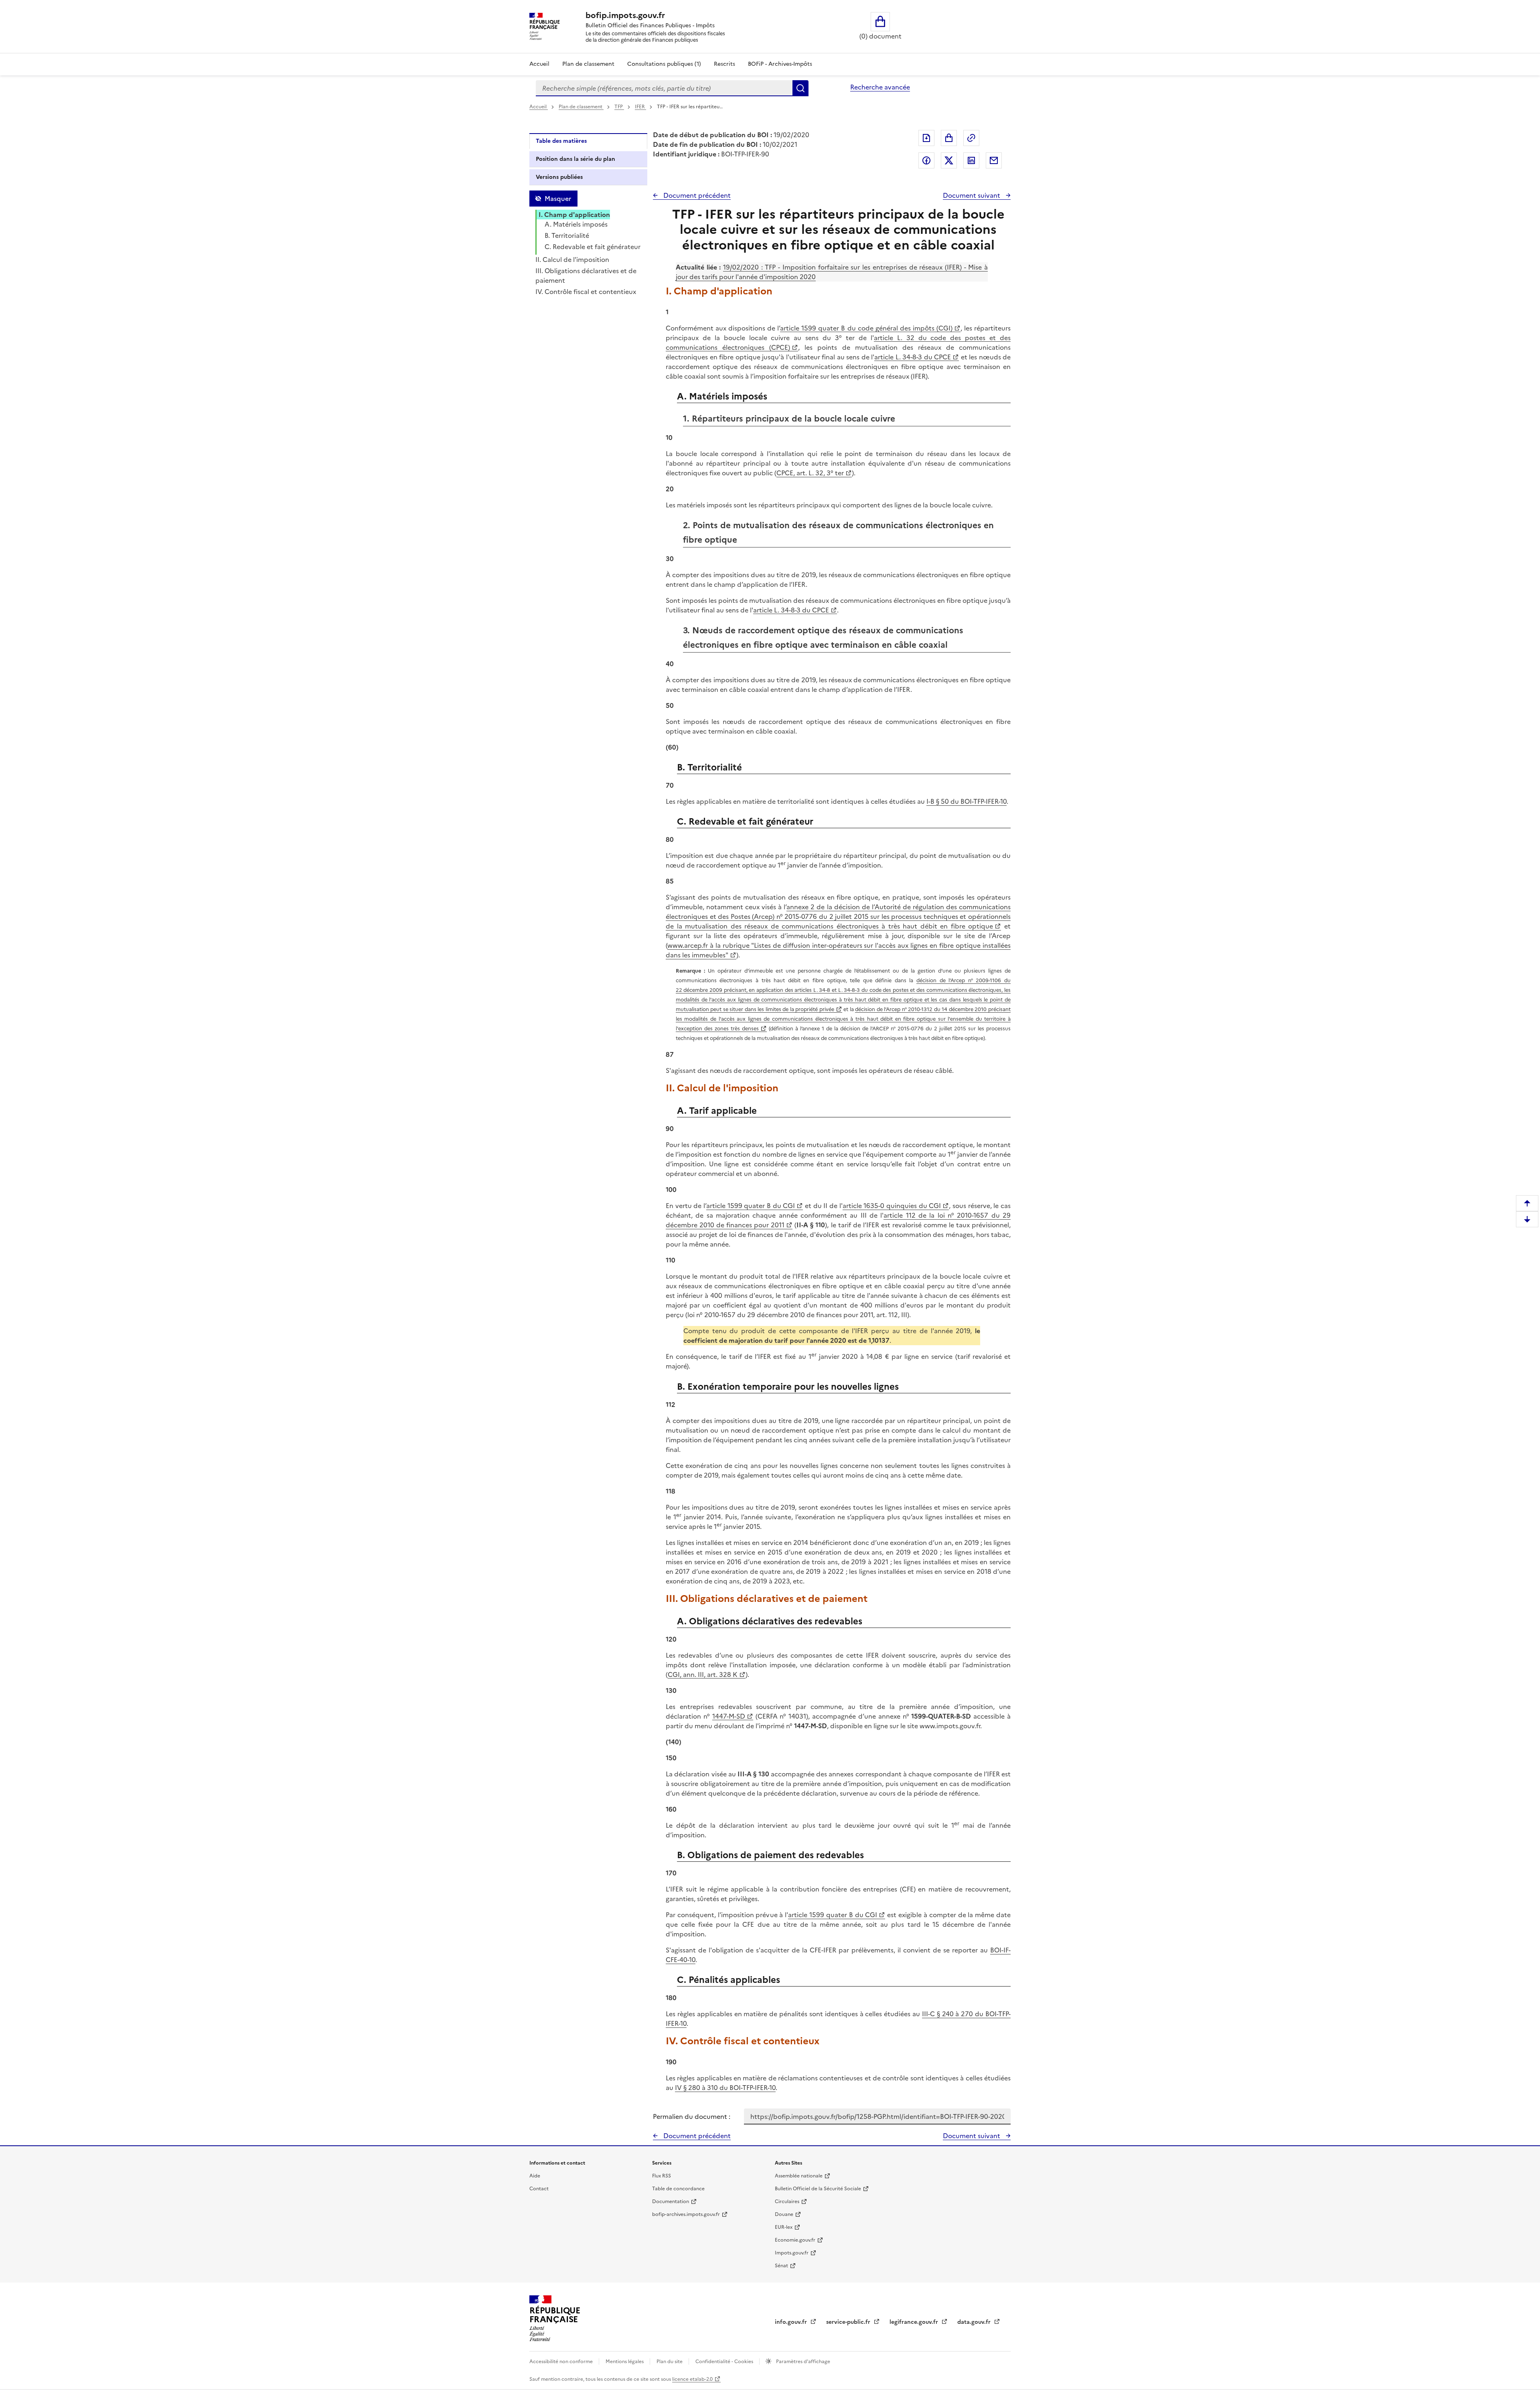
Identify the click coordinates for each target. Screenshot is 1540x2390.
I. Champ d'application (574, 215)
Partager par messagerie (994, 160)
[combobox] (664, 88)
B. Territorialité (567, 235)
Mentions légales (625, 2362)
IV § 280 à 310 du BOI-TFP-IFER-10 (725, 2088)
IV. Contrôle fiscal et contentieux (586, 292)
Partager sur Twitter (949, 160)
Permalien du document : (692, 2116)
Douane (784, 2214)
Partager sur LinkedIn (971, 160)
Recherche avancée (880, 87)
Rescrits (724, 64)
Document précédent (696, 195)
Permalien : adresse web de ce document (971, 138)
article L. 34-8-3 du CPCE (913, 357)
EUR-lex (784, 2227)
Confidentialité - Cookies (725, 2362)
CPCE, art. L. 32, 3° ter (810, 473)
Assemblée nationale (799, 2176)
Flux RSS (662, 2176)
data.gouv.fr (975, 2322)
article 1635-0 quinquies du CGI (892, 1206)
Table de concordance (678, 2189)
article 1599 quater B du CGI (751, 1206)
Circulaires (787, 2201)
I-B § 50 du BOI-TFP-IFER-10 (967, 801)
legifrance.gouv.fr (915, 2322)
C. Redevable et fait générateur (593, 247)
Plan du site (670, 2362)
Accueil (539, 64)
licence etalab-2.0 (692, 2379)
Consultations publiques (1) (664, 64)
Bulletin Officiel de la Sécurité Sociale (818, 2189)
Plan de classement (588, 64)
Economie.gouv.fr (795, 2240)
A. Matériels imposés (576, 224)
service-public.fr (849, 2322)
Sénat (781, 2266)
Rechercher (800, 88)
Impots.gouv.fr (792, 2253)
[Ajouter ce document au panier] (949, 138)
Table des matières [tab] (561, 141)
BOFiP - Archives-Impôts (780, 64)
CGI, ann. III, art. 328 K (703, 1674)
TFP (619, 107)
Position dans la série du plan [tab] (575, 159)
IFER (640, 107)
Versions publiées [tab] (559, 177)
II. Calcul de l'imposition (572, 259)
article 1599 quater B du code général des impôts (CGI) (866, 328)
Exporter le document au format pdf (926, 138)
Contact (539, 2189)
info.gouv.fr (792, 2322)
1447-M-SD (729, 1716)
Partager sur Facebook (926, 160)
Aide (535, 2176)
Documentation (671, 2201)
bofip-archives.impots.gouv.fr (686, 2214)
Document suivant (972, 195)
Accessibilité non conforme (562, 2362)
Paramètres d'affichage (802, 2362)
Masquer (558, 199)
